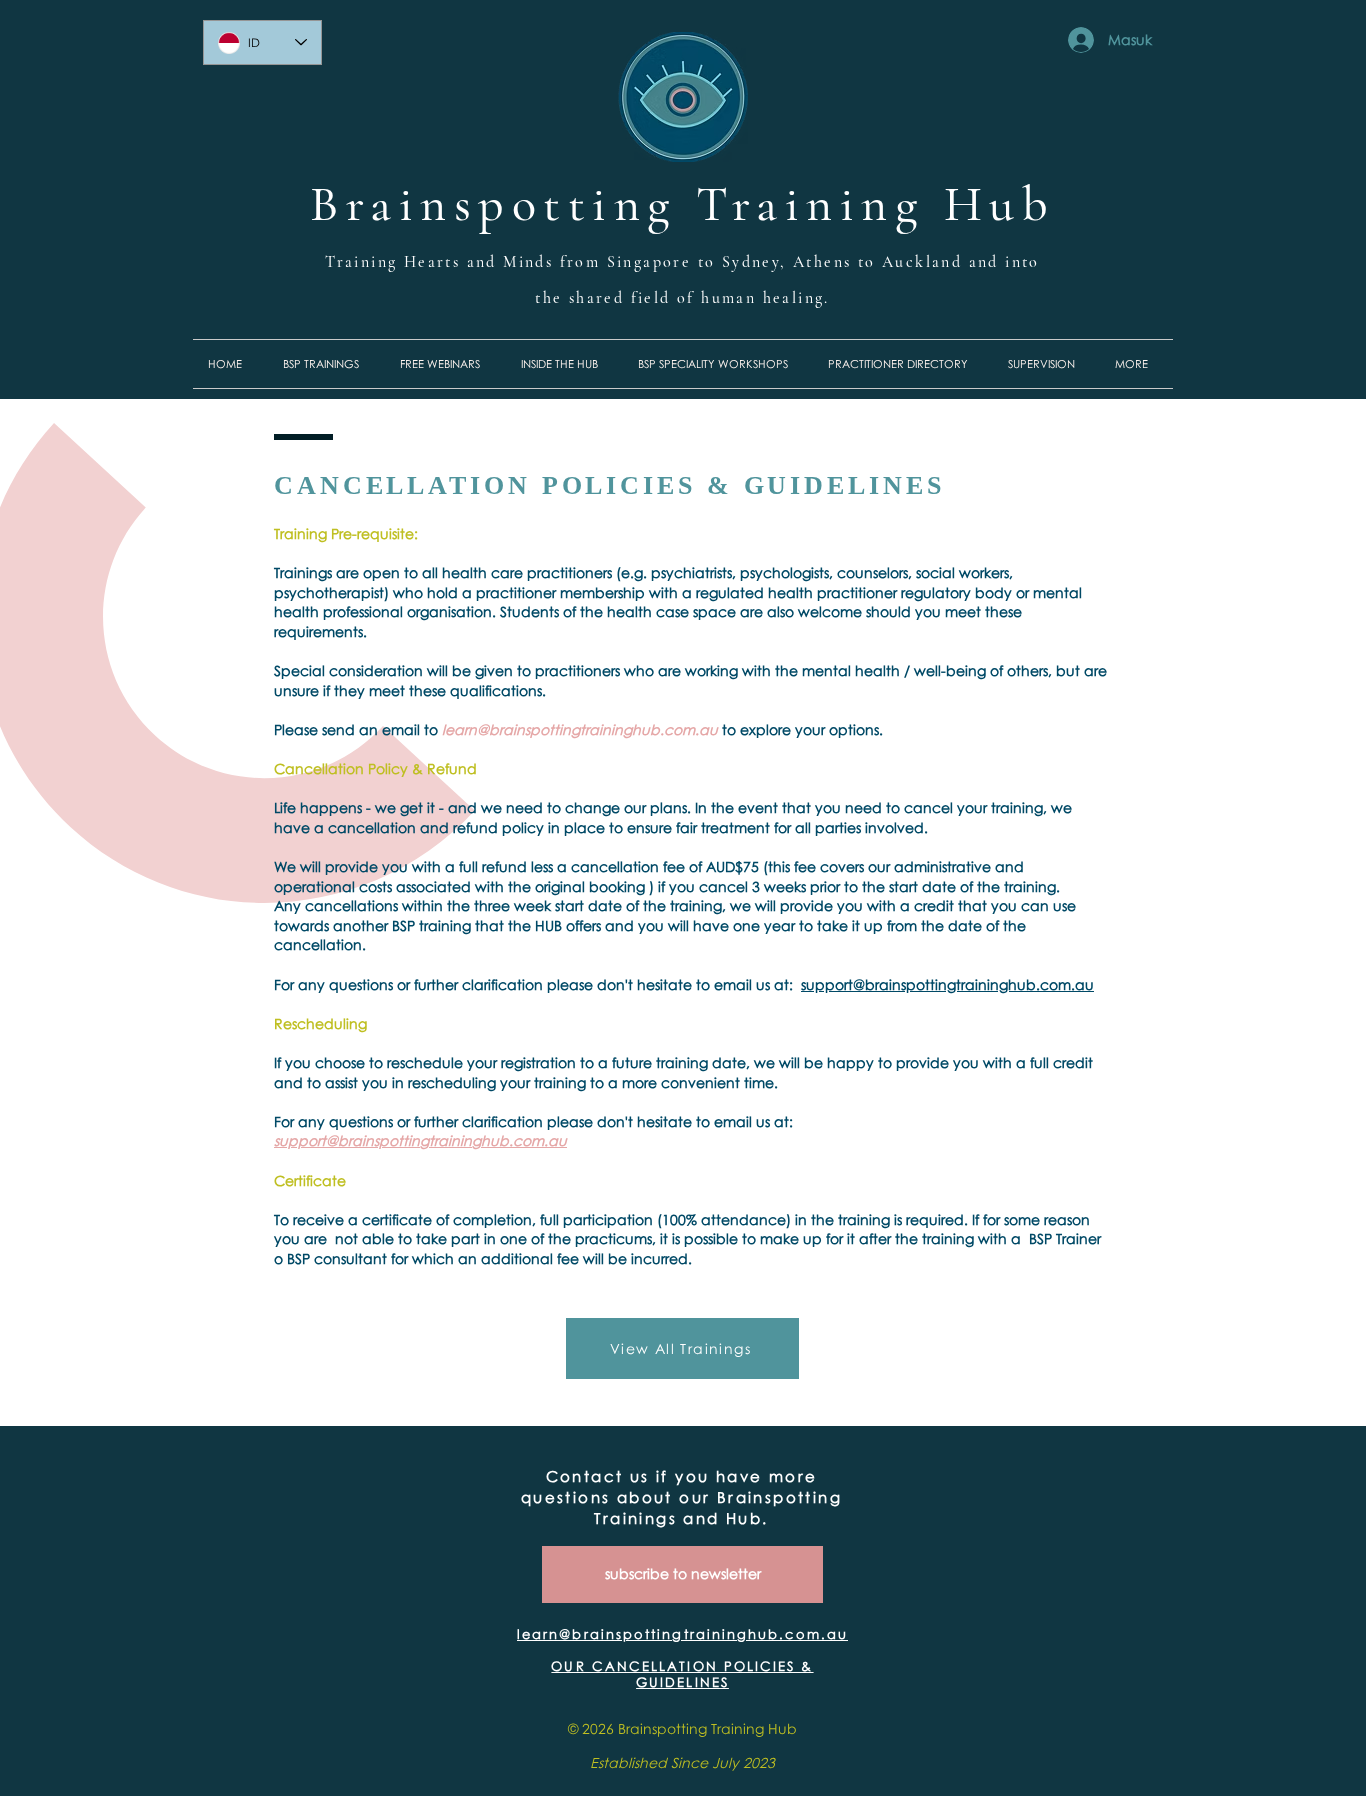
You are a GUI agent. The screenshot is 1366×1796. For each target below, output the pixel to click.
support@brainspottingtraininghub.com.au (947, 984)
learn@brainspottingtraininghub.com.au (580, 729)
